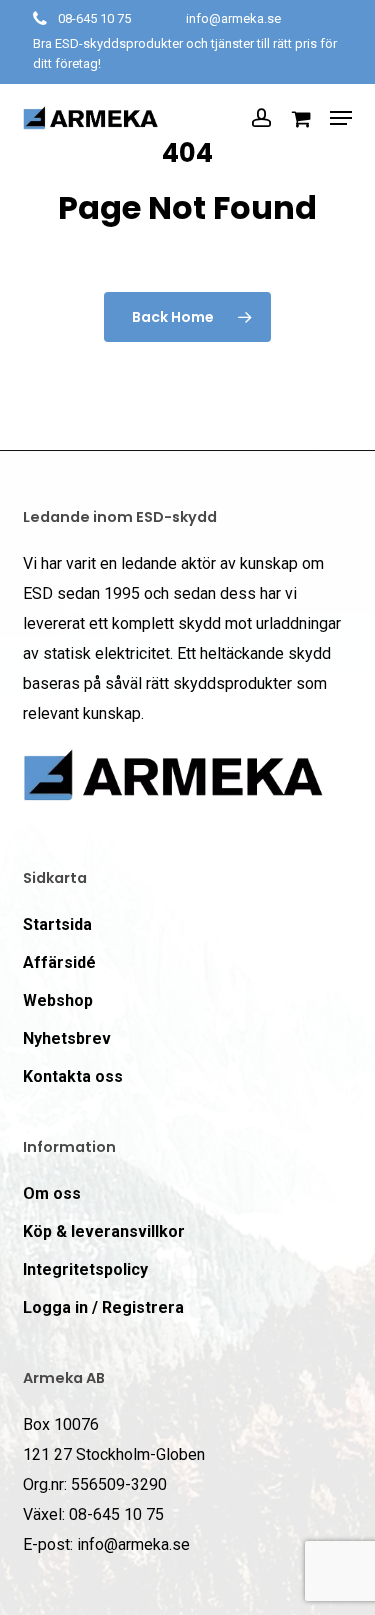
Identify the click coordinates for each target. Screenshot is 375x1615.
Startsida (57, 924)
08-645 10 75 (94, 18)
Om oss (52, 1193)
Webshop (58, 1000)
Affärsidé (59, 962)
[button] (341, 118)
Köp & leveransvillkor (104, 1231)
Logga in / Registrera (103, 1307)
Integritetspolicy (85, 1269)
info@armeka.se (233, 18)
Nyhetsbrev (67, 1038)
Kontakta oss (73, 1076)
